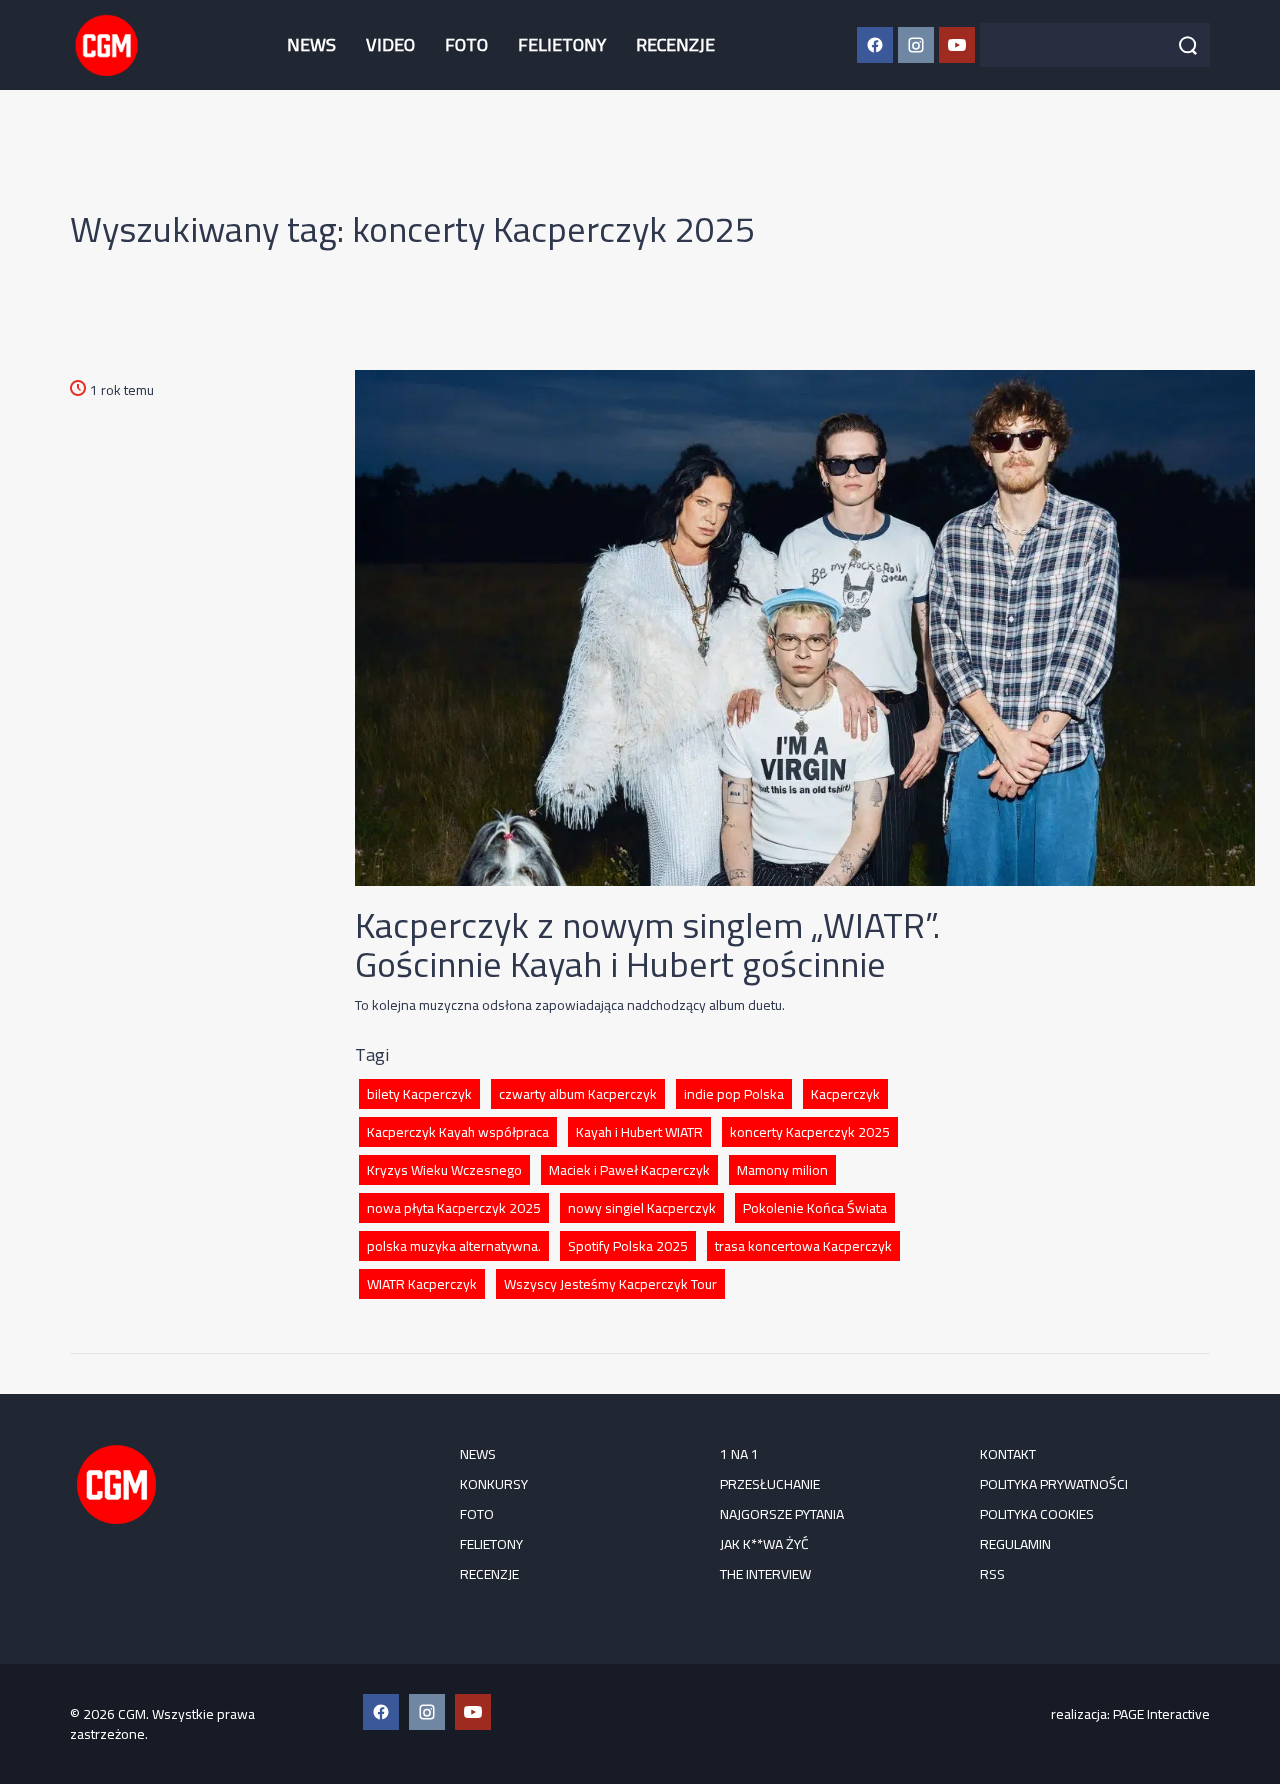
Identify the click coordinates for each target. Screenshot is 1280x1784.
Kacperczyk (845, 1094)
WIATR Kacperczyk (422, 1284)
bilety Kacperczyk (419, 1094)
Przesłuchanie (770, 1484)
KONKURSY (494, 1484)
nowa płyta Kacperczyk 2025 (454, 1208)
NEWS (311, 44)
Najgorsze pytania (782, 1514)
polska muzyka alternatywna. (454, 1246)
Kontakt (1008, 1454)
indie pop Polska (734, 1094)
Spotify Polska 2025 (628, 1246)
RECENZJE (675, 44)
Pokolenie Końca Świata (815, 1208)
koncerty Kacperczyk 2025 (810, 1132)
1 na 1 (739, 1454)
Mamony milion (782, 1170)
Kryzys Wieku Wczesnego (444, 1170)
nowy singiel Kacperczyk (642, 1208)
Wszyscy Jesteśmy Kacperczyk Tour (610, 1284)
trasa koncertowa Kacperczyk (803, 1246)
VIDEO (390, 44)
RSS (992, 1574)
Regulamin (1015, 1544)
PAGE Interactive (1161, 1714)
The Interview (765, 1574)
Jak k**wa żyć (764, 1544)
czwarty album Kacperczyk (578, 1094)
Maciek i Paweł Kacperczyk (629, 1170)
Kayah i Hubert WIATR (639, 1132)
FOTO (466, 44)
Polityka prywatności (1054, 1484)
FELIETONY (562, 44)
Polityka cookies (1037, 1514)
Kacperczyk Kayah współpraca (458, 1132)
